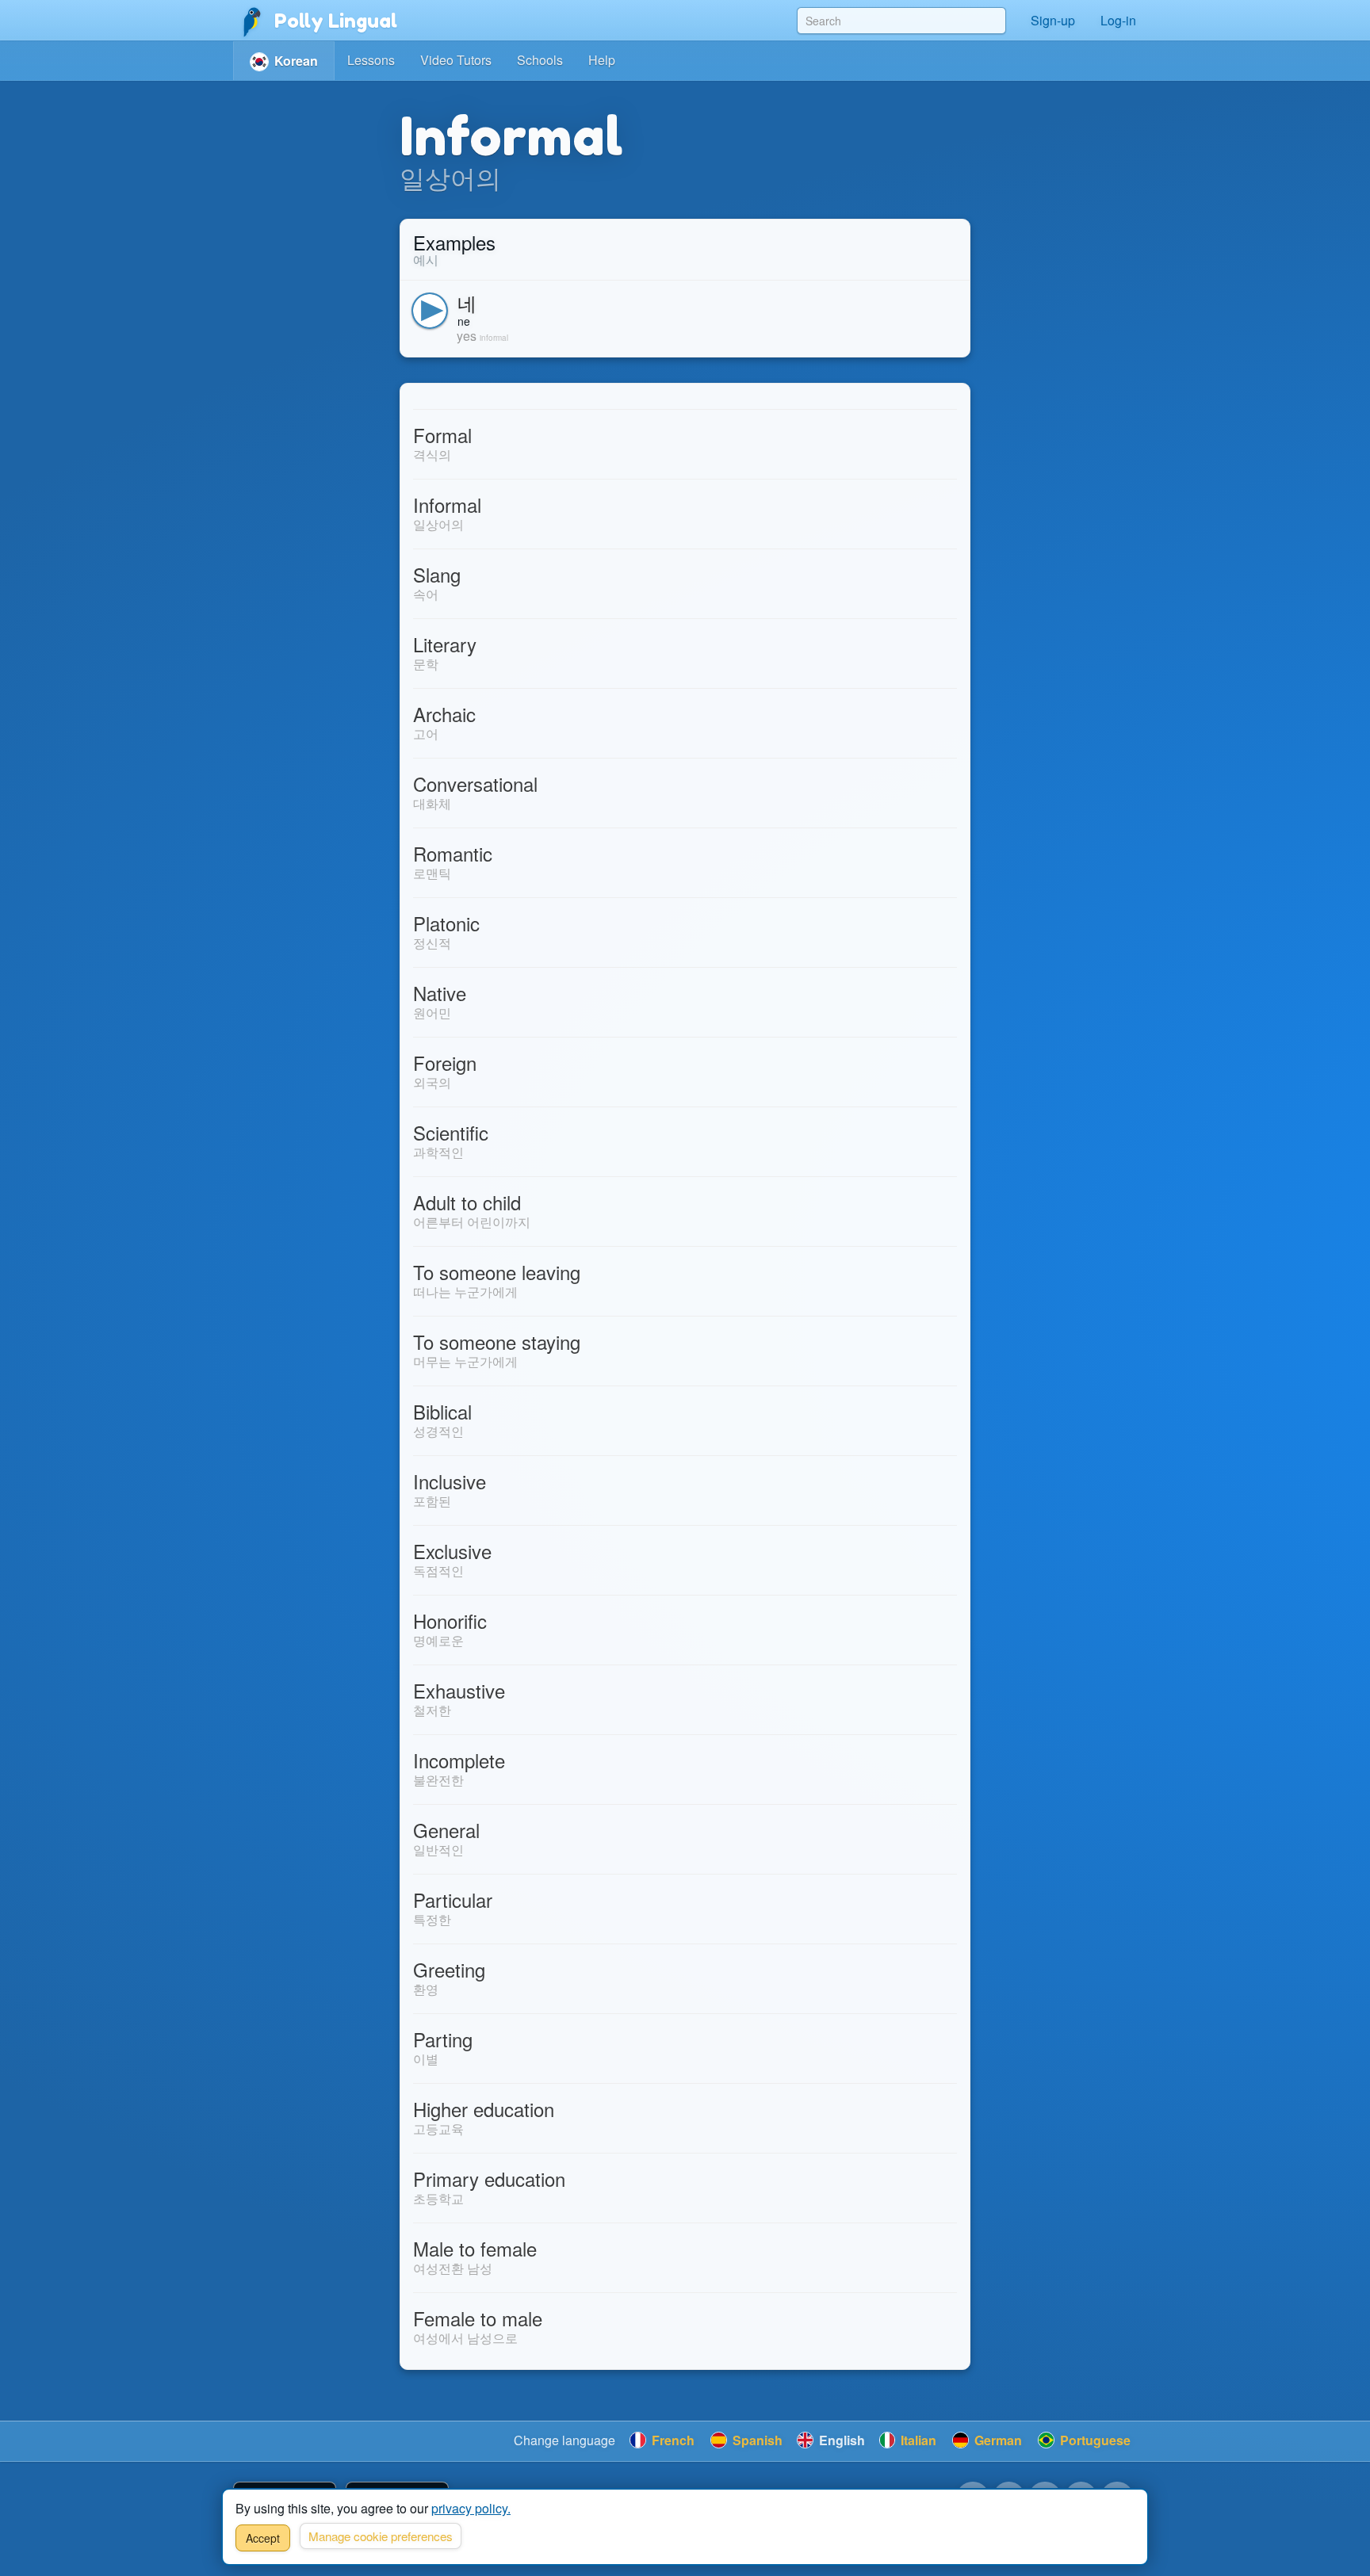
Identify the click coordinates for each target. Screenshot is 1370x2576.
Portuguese (1094, 2440)
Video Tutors (456, 60)
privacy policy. (471, 2508)
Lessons (371, 60)
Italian (917, 2440)
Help (602, 60)
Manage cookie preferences (381, 2536)
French (672, 2440)
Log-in (1118, 20)
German (997, 2440)
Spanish (756, 2440)
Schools (540, 60)
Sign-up (1053, 20)
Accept (263, 2538)
